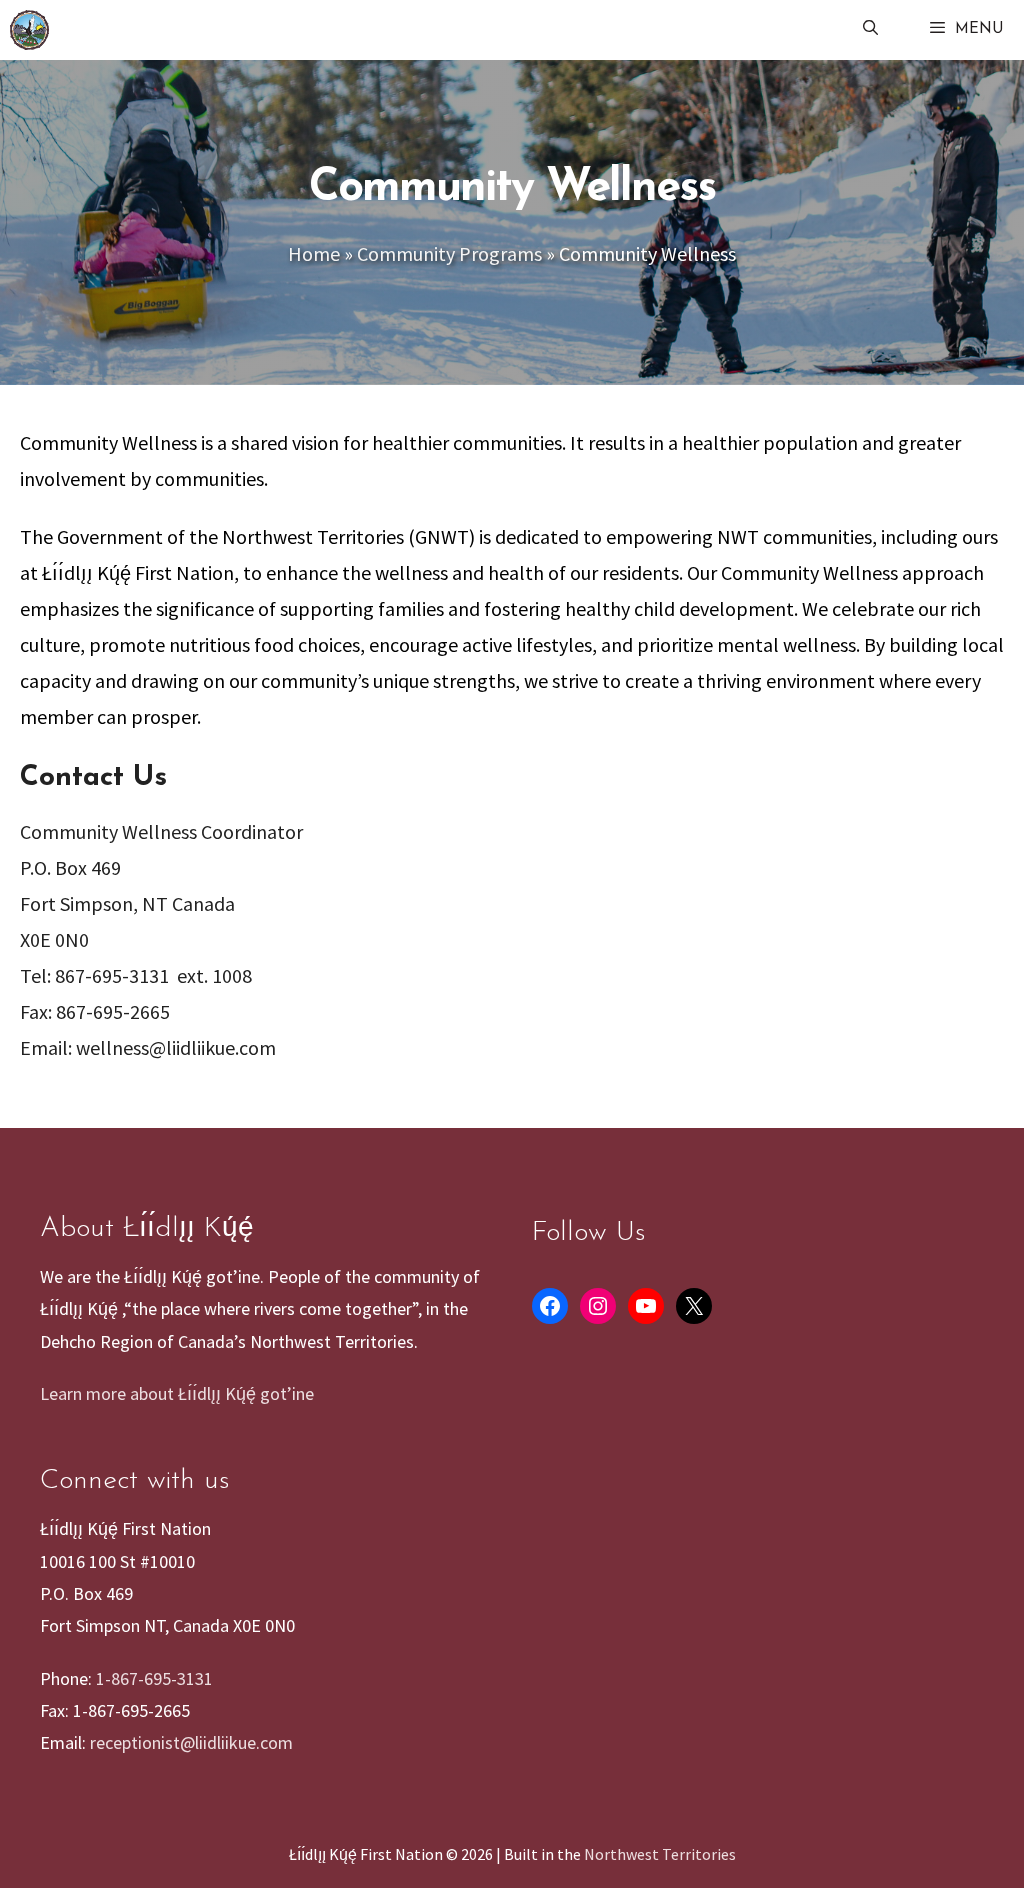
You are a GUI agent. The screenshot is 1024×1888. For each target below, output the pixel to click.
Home (314, 253)
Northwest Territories (660, 1854)
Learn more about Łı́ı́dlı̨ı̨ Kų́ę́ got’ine (177, 1393)
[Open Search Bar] (869, 30)
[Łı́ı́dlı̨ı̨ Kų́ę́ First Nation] (29, 30)
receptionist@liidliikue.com (191, 1742)
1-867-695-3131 (154, 1678)
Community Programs (449, 253)
